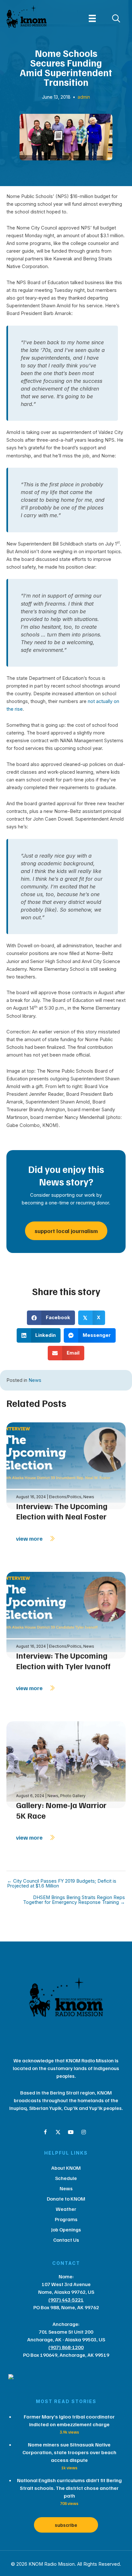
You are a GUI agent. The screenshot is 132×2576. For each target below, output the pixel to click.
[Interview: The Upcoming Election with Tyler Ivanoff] (66, 1615)
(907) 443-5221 (66, 2300)
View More (30, 1538)
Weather (66, 2209)
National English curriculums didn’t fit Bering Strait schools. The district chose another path (69, 2488)
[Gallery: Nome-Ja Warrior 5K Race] (66, 1764)
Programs (66, 2219)
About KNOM (66, 2168)
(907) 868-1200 (66, 2347)
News (35, 1380)
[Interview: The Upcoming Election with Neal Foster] (66, 1465)
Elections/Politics (65, 1497)
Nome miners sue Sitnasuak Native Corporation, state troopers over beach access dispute (69, 2452)
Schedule (66, 2178)
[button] (45, 2132)
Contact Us (66, 2240)
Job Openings (66, 2229)
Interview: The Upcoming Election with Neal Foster (62, 1511)
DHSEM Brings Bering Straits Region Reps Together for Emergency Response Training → (74, 1900)
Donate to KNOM (66, 2199)
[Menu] (92, 18)
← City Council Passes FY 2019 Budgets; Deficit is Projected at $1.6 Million (62, 1883)
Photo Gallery (73, 1796)
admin (84, 97)
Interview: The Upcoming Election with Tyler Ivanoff (63, 1661)
